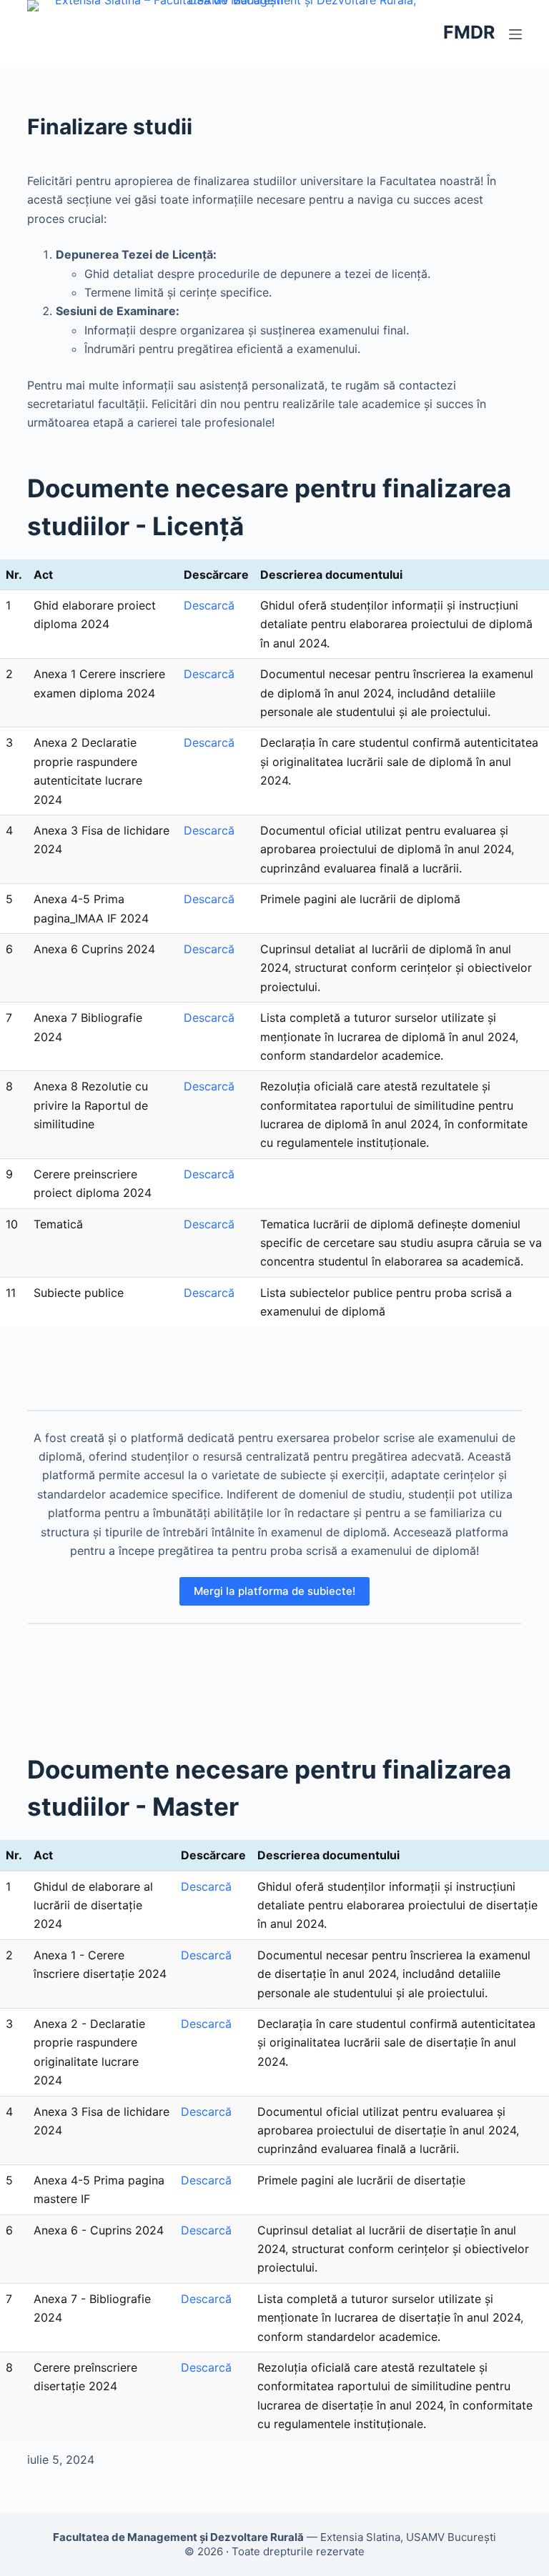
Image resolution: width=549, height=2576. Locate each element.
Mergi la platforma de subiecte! (274, 1591)
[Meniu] (515, 34)
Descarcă (209, 605)
